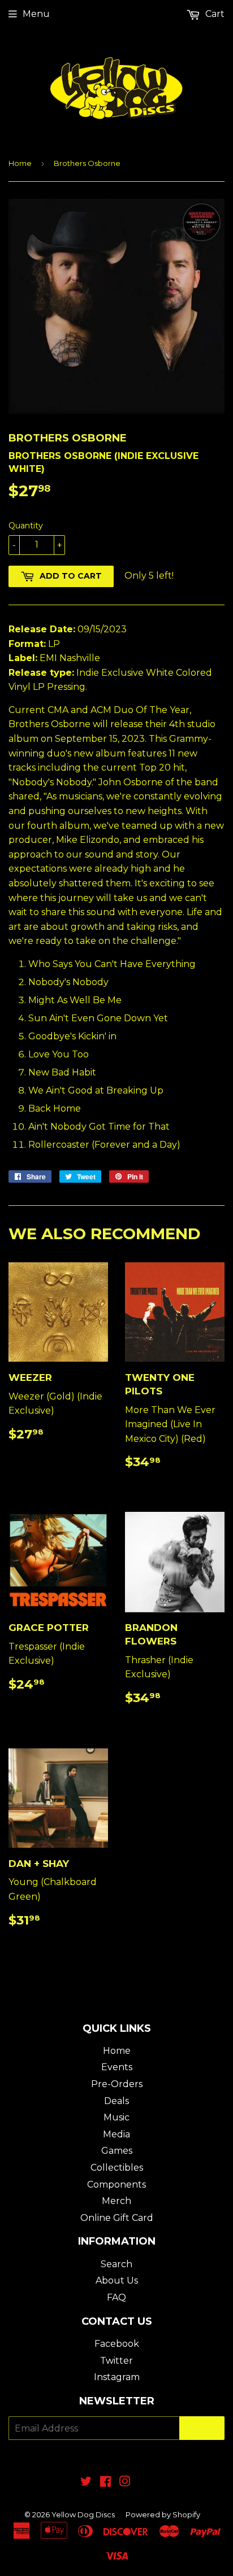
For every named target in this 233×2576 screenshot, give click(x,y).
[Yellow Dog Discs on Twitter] (86, 2483)
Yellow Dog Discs (83, 2514)
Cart (214, 14)
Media (116, 2134)
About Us (117, 2280)
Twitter (116, 2361)
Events (117, 2067)
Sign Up (202, 2428)
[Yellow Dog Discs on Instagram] (125, 2483)
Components (116, 2184)
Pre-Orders (117, 2084)
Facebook (117, 2344)
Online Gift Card (117, 2218)
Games (117, 2151)
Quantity (26, 526)
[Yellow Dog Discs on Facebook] (105, 2483)
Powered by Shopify (163, 2514)
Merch (116, 2201)
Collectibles (117, 2168)
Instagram (117, 2377)
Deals (116, 2101)
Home (20, 163)
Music (116, 2117)
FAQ (116, 2297)
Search (116, 2264)
